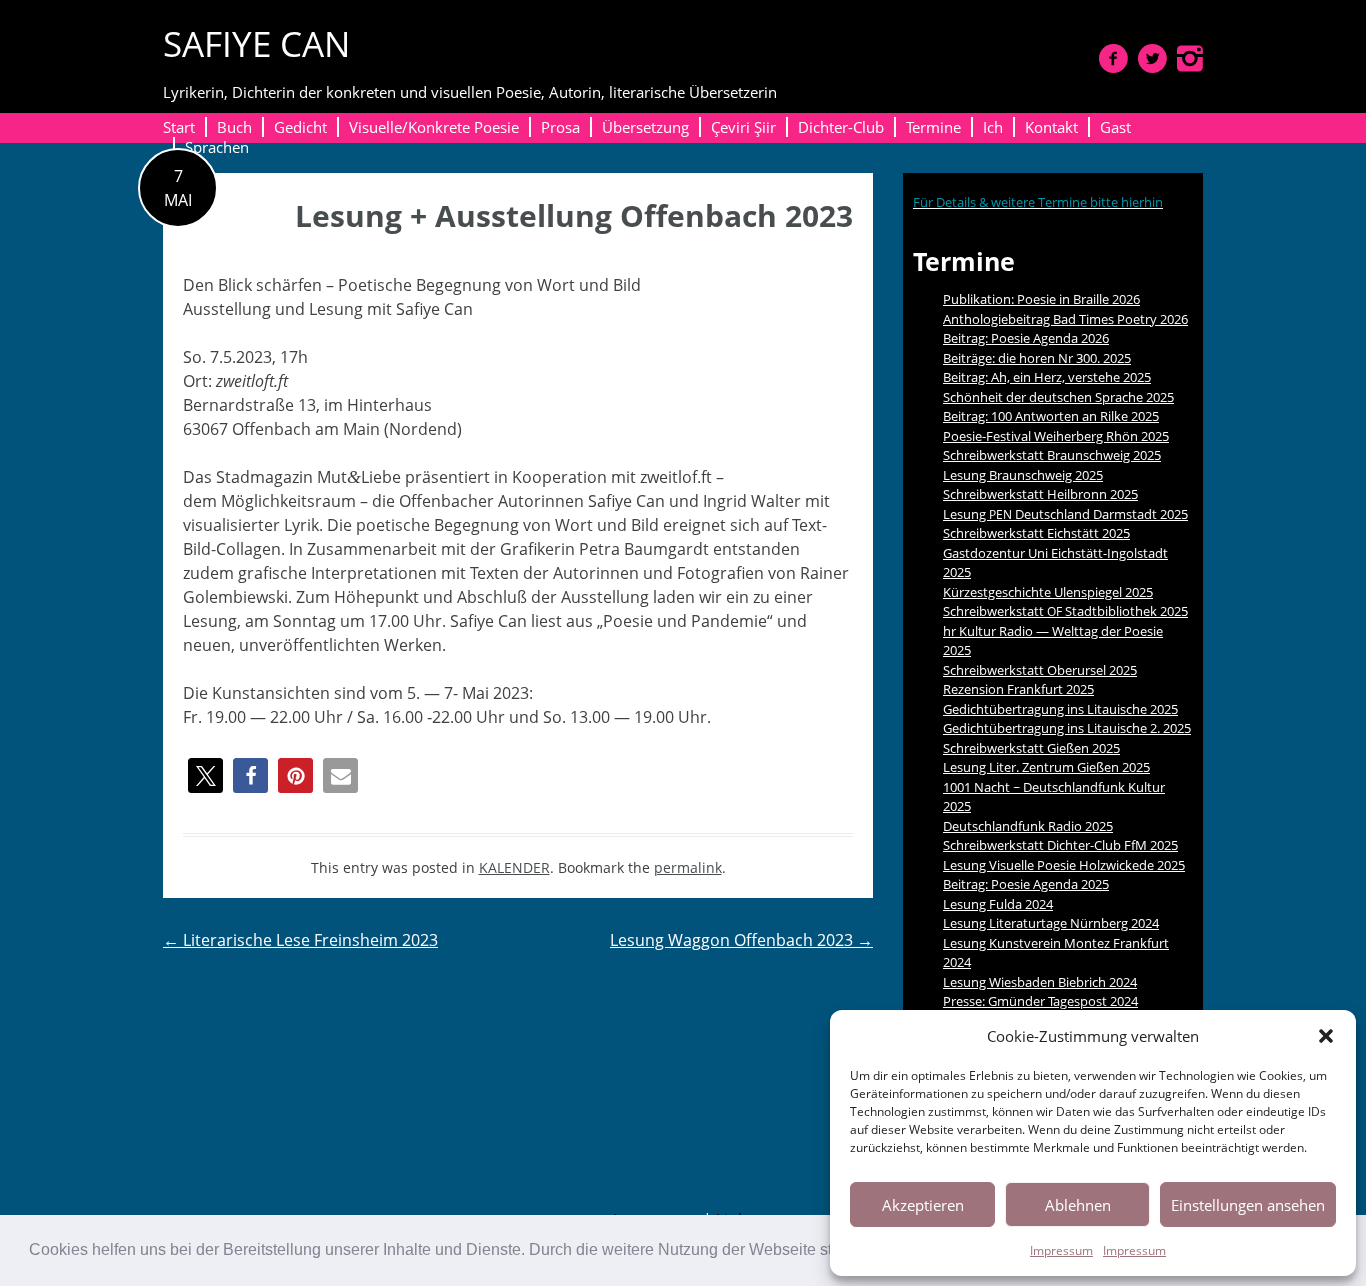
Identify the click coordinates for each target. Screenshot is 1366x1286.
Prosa (560, 127)
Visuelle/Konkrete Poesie (434, 127)
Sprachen (217, 147)
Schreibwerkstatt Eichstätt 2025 (1036, 533)
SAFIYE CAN (256, 43)
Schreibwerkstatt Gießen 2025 (1031, 748)
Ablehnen (1078, 1205)
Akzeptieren (923, 1205)
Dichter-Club (841, 127)
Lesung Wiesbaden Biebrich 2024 (1040, 982)
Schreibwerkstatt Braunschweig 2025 (1052, 455)
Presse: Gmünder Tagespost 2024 (1040, 1001)
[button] (1326, 1036)
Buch (234, 127)
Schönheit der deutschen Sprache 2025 (1058, 397)
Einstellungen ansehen (1248, 1205)
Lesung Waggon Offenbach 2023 (741, 940)
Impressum (1061, 1250)
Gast (1115, 127)
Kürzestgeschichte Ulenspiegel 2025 (1048, 592)
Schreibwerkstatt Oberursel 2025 (1040, 670)
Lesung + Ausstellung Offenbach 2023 (574, 215)
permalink (688, 867)
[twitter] (1152, 58)
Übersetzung (645, 127)
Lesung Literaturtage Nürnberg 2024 (1051, 923)
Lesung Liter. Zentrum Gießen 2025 (1046, 767)
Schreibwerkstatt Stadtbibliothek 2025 (1065, 611)
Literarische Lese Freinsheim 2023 (300, 940)
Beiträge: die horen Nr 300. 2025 (1037, 358)
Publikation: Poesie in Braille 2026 (1041, 299)
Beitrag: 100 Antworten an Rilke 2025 (1051, 416)
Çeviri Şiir (743, 127)
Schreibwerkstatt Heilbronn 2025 (1040, 494)
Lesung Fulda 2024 (998, 904)
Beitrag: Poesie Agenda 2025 (1026, 884)
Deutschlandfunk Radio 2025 (1028, 826)
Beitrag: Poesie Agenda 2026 (1026, 338)
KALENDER (514, 867)
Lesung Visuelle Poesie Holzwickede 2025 (1064, 865)
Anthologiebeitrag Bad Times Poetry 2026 (1065, 319)
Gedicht (300, 127)
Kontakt (1051, 127)
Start (179, 127)
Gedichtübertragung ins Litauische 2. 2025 (1067, 728)
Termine (933, 127)
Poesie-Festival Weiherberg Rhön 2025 (1056, 436)
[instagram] (1190, 58)
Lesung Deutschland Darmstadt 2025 (1065, 514)
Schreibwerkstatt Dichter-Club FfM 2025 (1060, 845)
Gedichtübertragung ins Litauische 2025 (1060, 709)
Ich (993, 127)
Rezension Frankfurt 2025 (1018, 689)
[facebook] (1113, 58)
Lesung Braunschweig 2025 (1023, 475)
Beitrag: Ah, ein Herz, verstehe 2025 (1047, 377)
